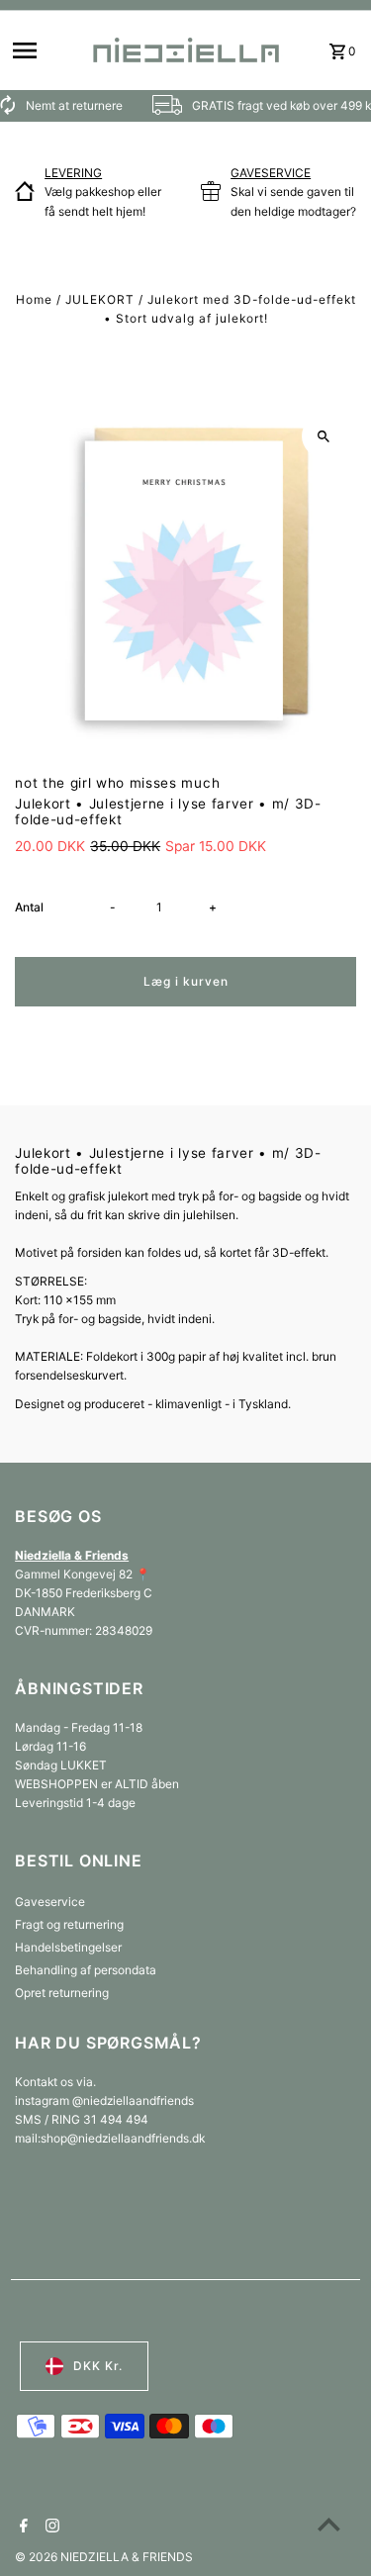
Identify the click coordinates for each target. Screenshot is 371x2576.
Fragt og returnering (69, 1924)
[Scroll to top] (329, 2524)
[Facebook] (21, 2528)
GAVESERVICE (271, 173)
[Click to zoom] (324, 436)
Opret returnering (62, 1993)
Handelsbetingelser (68, 1947)
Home (34, 299)
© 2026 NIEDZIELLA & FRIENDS (104, 2557)
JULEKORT (100, 299)
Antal (29, 907)
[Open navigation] (44, 50)
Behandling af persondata (86, 1970)
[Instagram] (50, 2528)
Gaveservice (50, 1902)
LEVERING (73, 173)
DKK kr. (98, 2366)
